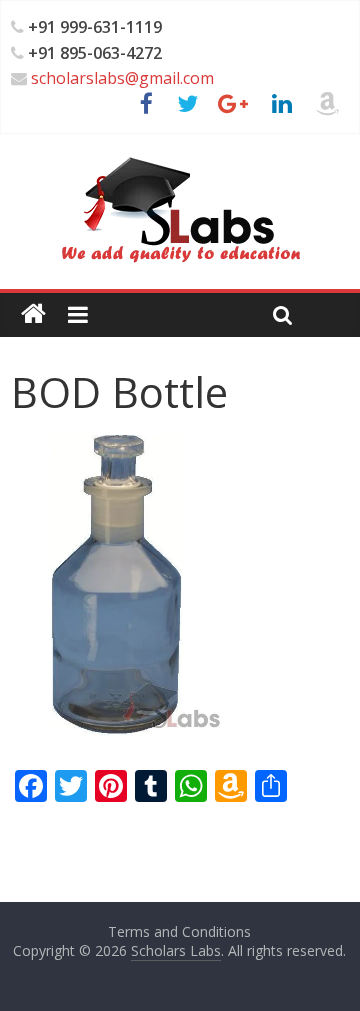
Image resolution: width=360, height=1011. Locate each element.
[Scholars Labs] (33, 314)
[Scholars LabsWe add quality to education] (179, 156)
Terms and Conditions (179, 931)
